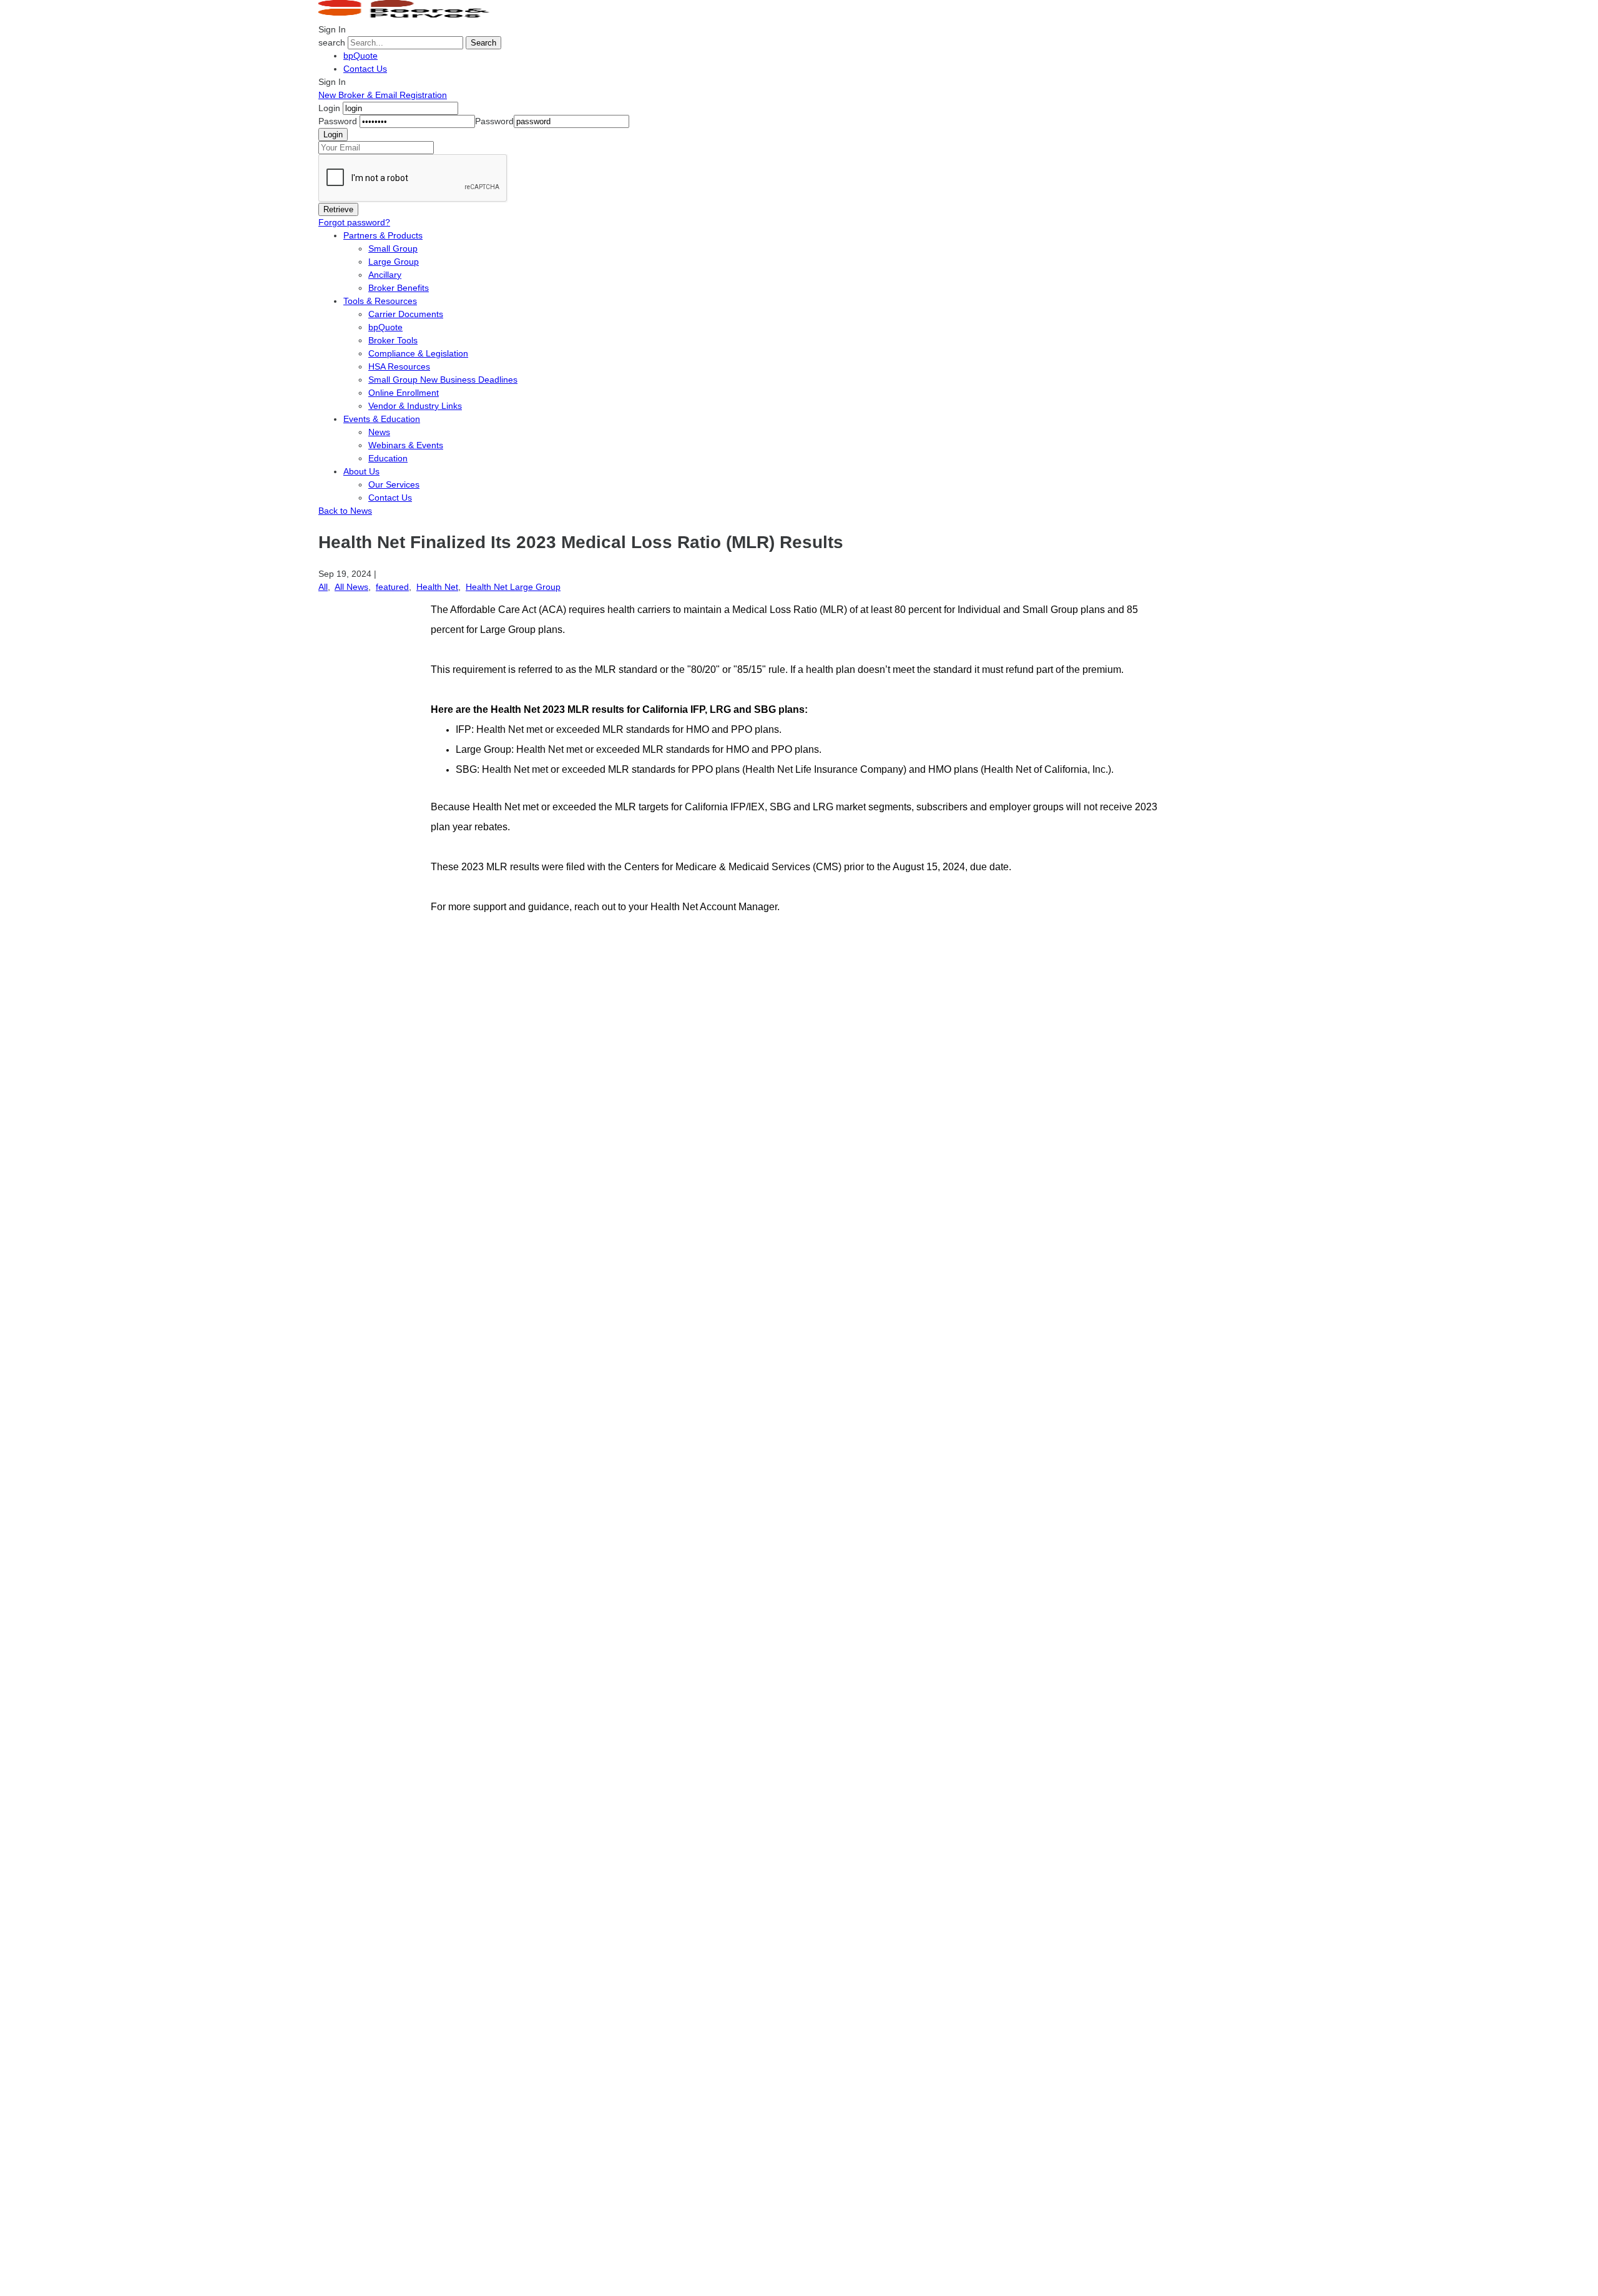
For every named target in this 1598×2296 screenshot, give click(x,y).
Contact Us (365, 69)
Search (483, 43)
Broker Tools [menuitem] (393, 340)
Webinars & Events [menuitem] (406, 445)
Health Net (437, 587)
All (323, 587)
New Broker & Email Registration (383, 95)
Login (329, 108)
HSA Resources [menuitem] (399, 366)
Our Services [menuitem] (394, 484)
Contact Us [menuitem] (390, 498)
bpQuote (360, 56)
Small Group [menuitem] (393, 248)
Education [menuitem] (388, 458)
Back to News (345, 511)
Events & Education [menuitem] (382, 419)
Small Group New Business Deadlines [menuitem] (443, 380)
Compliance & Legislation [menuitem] (418, 353)
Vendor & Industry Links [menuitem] (415, 406)
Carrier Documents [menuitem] (406, 314)
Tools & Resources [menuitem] (380, 301)
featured (392, 587)
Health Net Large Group (513, 587)
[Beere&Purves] (408, 16)
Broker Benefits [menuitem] (399, 288)
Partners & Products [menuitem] (383, 235)
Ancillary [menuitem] (385, 275)
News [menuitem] (379, 432)
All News (351, 587)
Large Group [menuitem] (394, 262)
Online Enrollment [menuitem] (404, 393)
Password (338, 121)
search (332, 42)
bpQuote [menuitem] (385, 327)
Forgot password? (354, 222)
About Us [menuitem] (361, 471)
